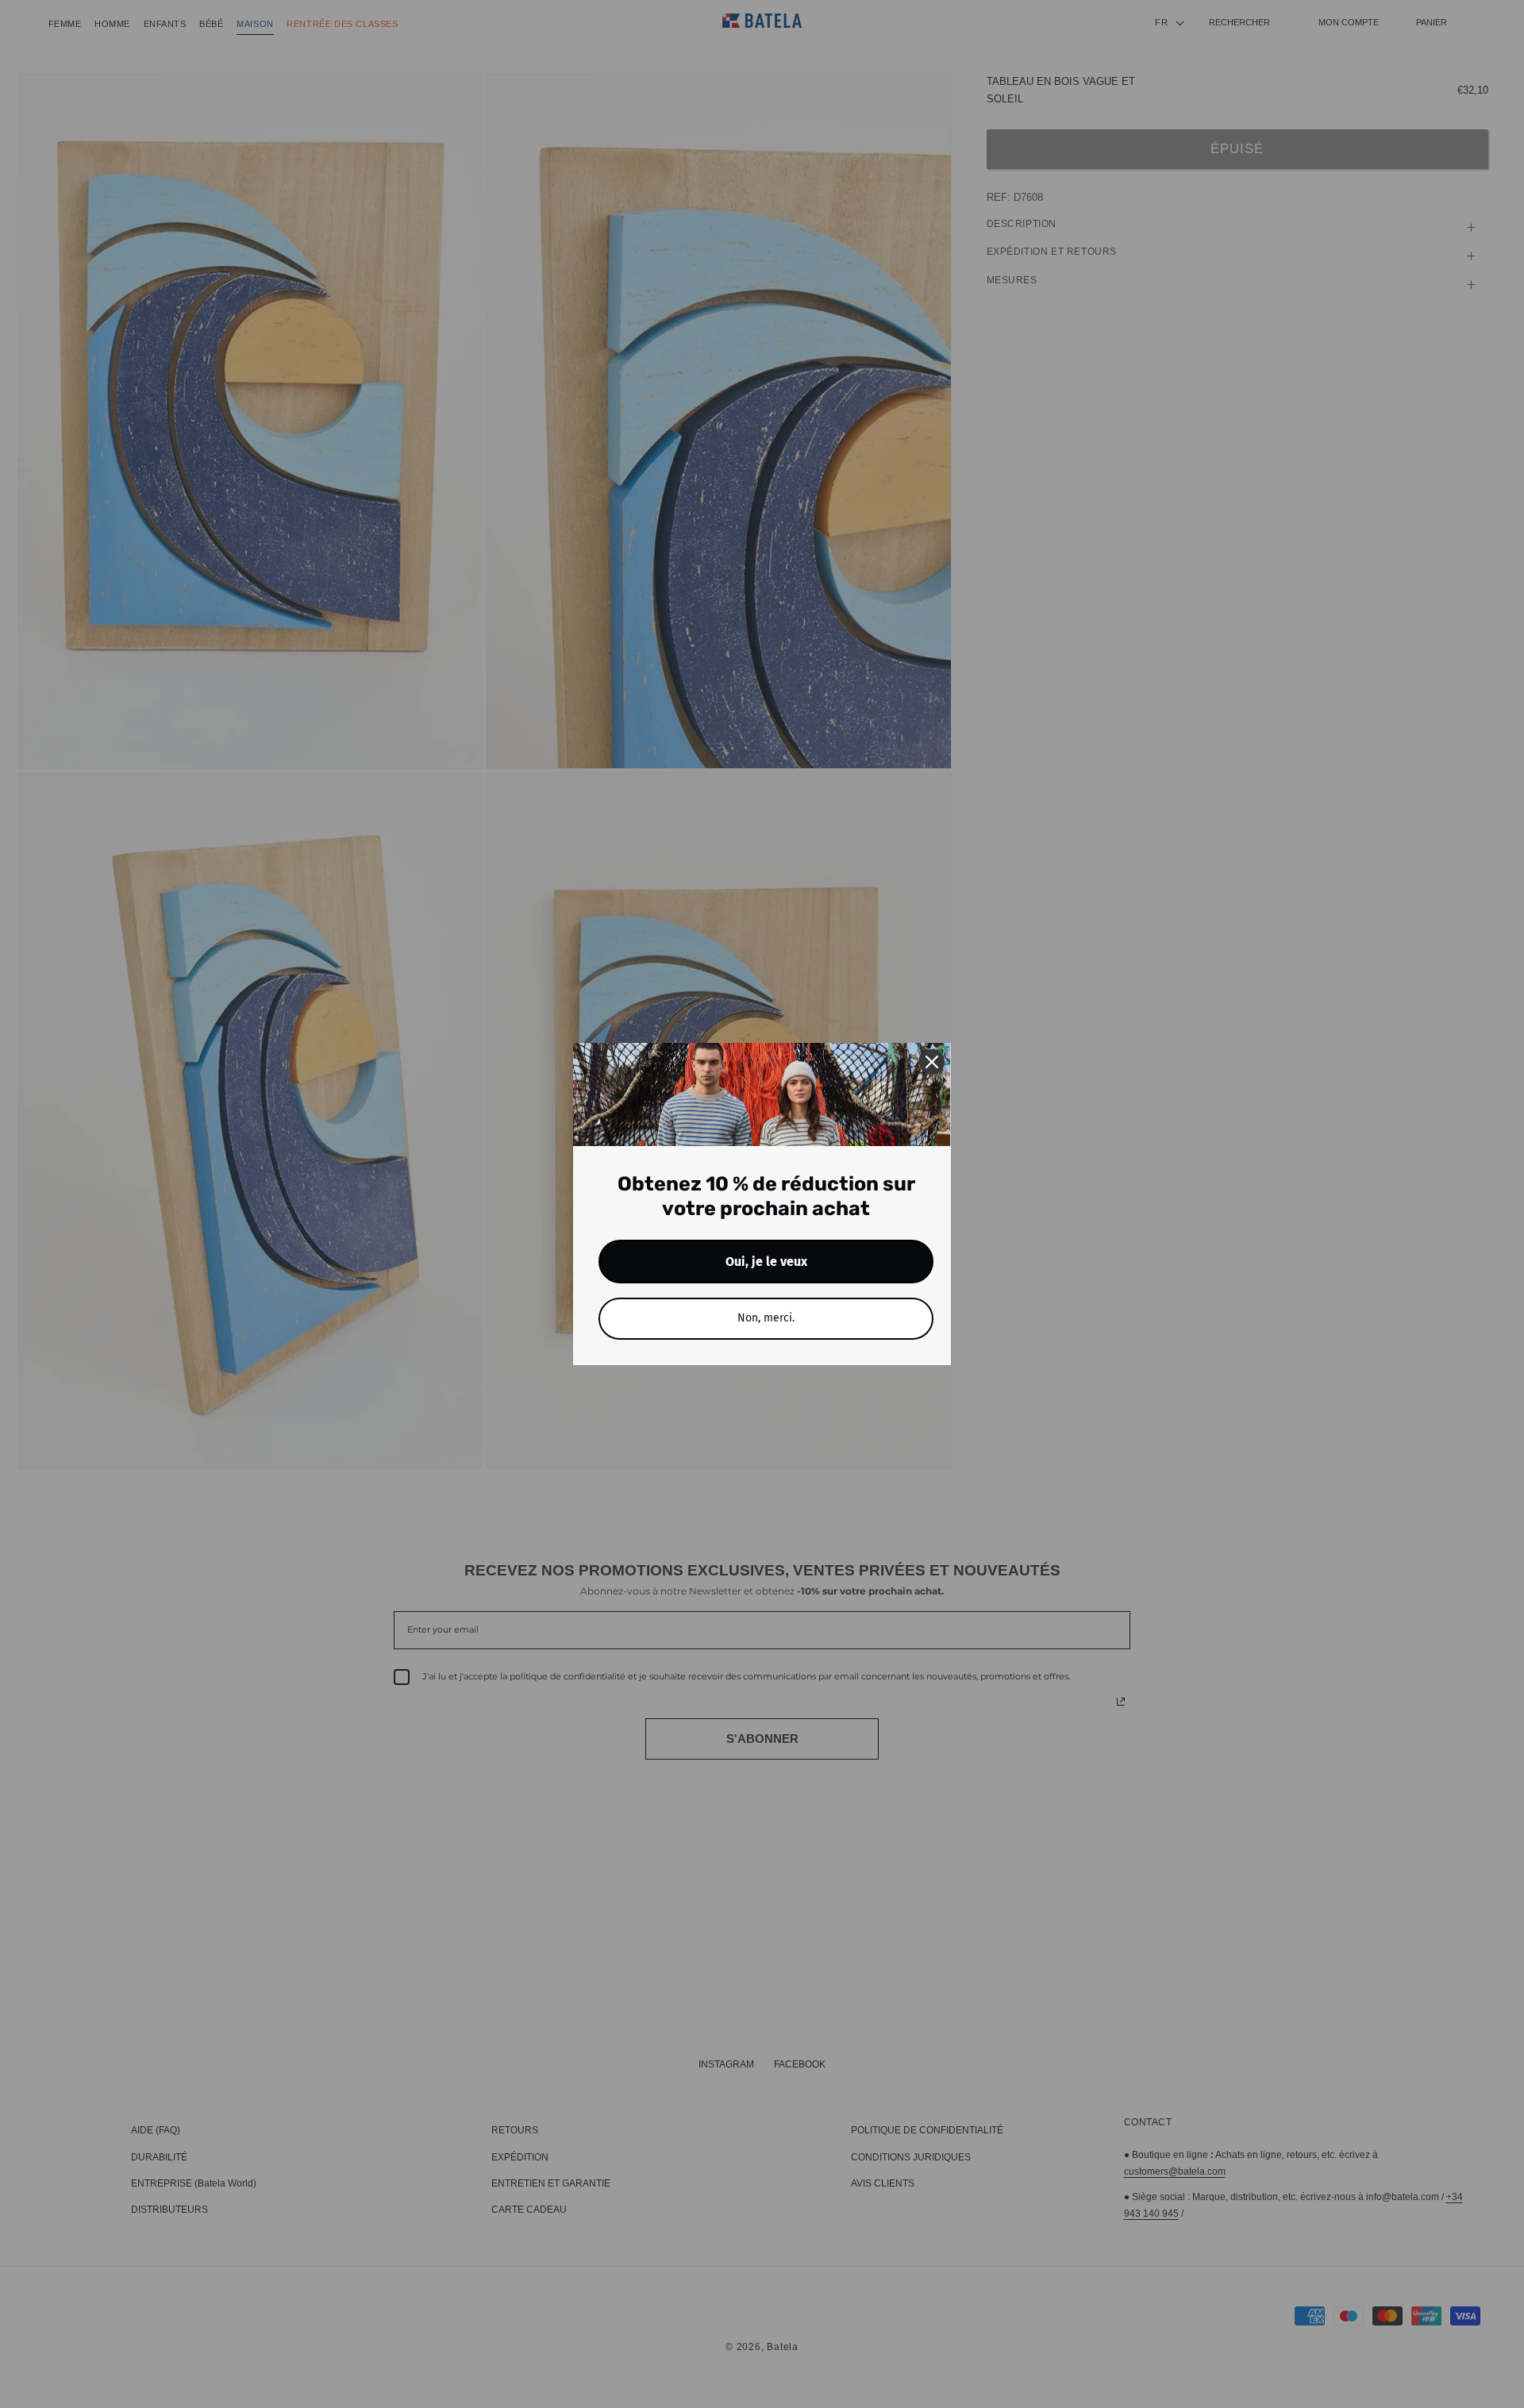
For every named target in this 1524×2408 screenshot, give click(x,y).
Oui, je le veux (766, 1262)
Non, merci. (766, 1318)
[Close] (932, 1062)
